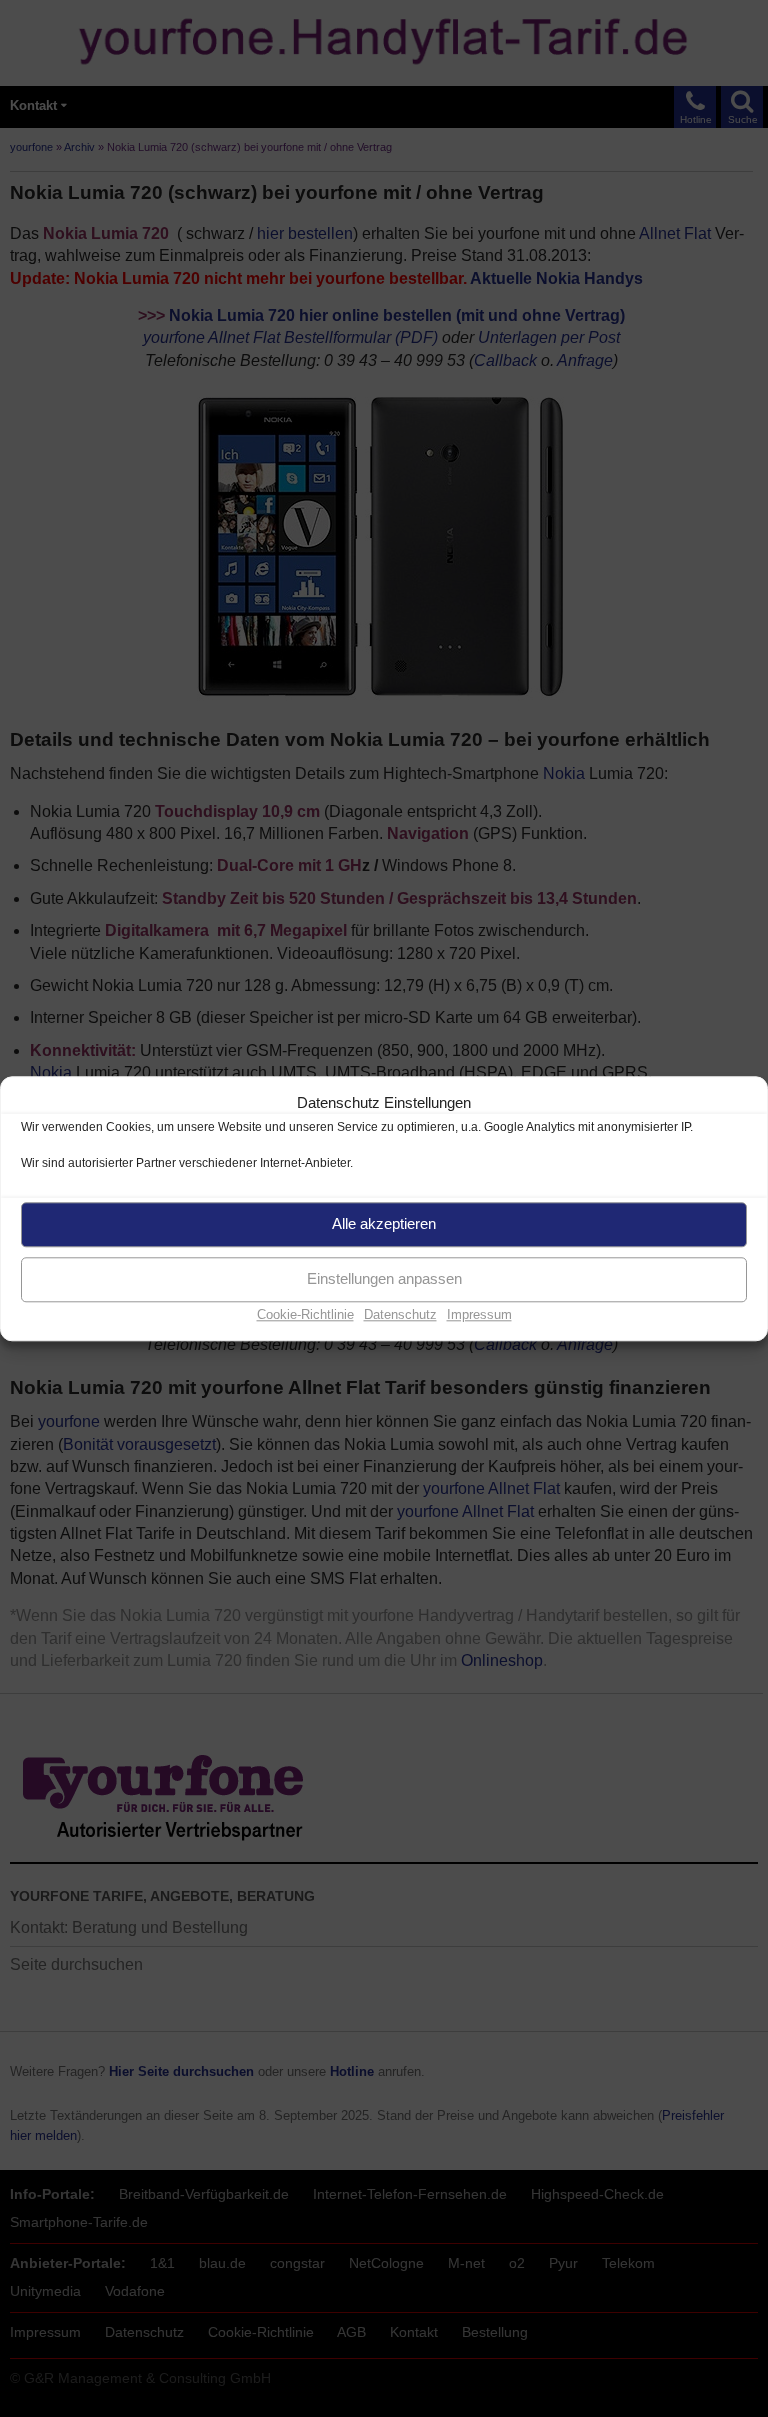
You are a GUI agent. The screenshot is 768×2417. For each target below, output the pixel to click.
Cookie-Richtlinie (305, 1314)
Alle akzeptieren (384, 1223)
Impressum (479, 1314)
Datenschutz (400, 1314)
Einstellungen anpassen (384, 1278)
